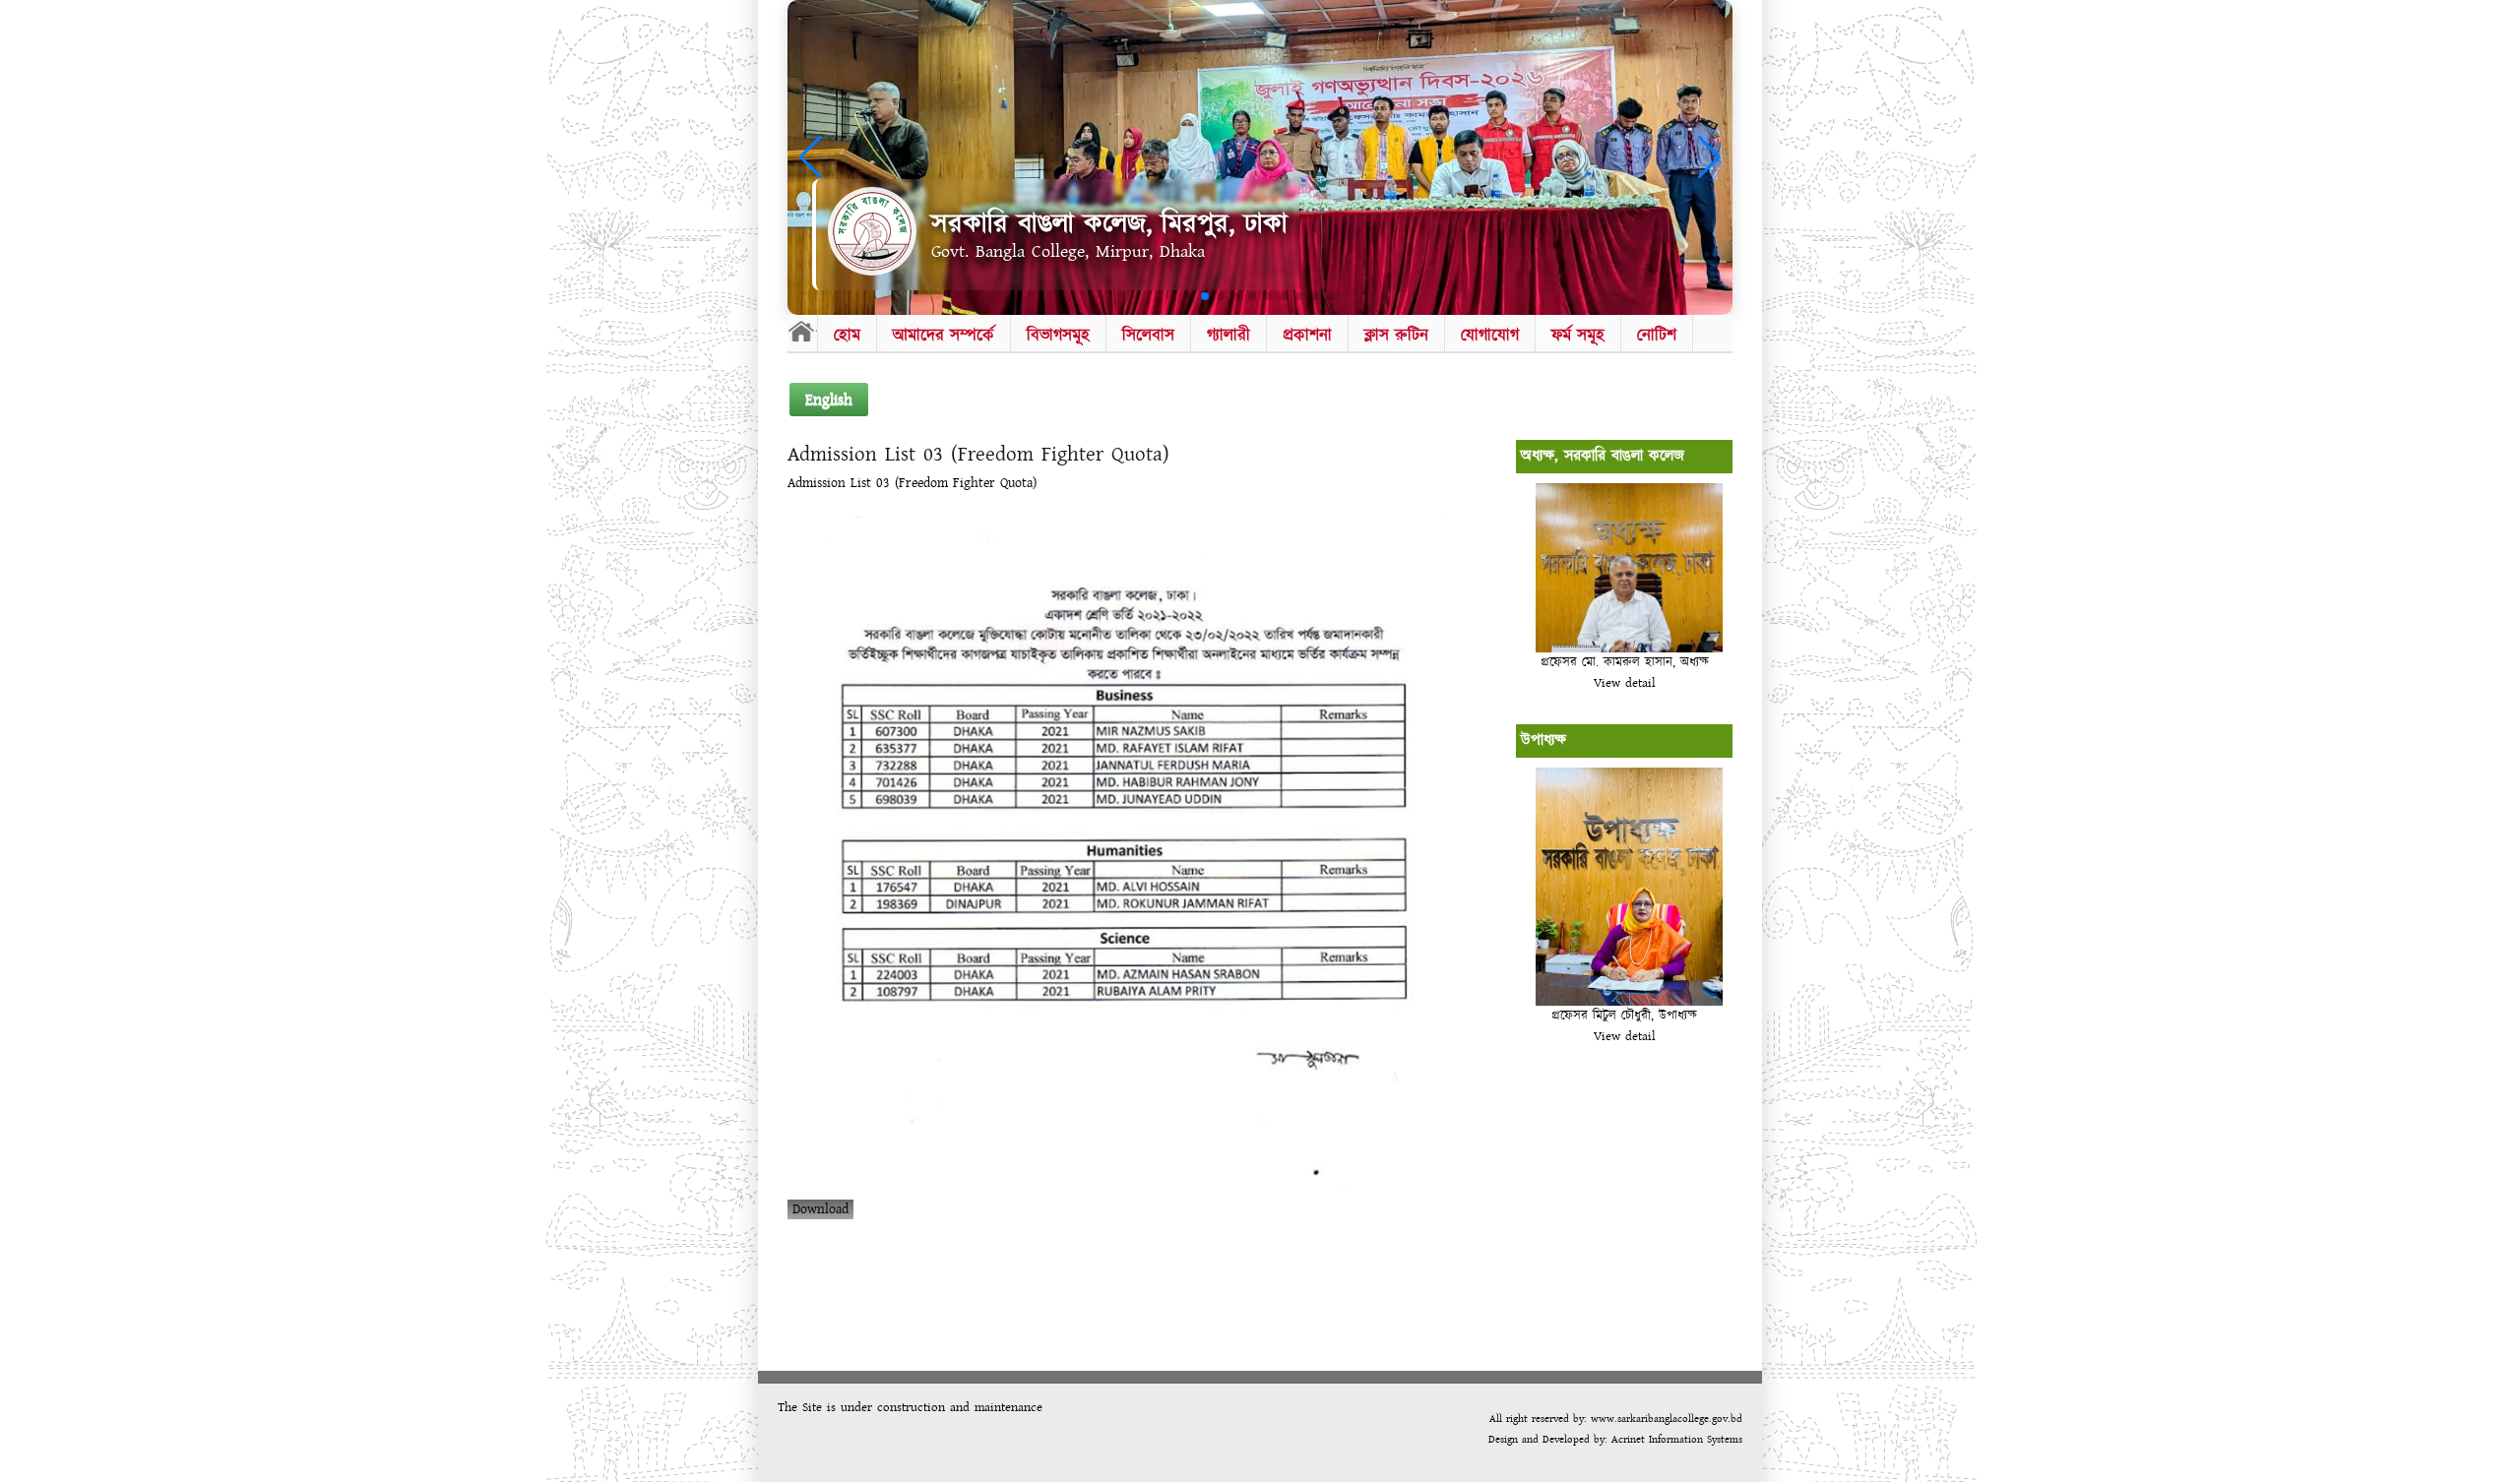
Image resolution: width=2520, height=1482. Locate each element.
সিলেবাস (1148, 335)
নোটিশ (1657, 335)
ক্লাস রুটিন (1396, 335)
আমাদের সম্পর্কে (944, 335)
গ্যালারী (1228, 335)
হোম (847, 335)
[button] (1189, 296)
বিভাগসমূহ (1058, 335)
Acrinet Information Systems (1675, 1439)
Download (820, 1209)
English (829, 400)
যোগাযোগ (1490, 335)
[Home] (802, 331)
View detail (1625, 683)
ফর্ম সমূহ (1578, 335)
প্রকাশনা (1307, 335)
